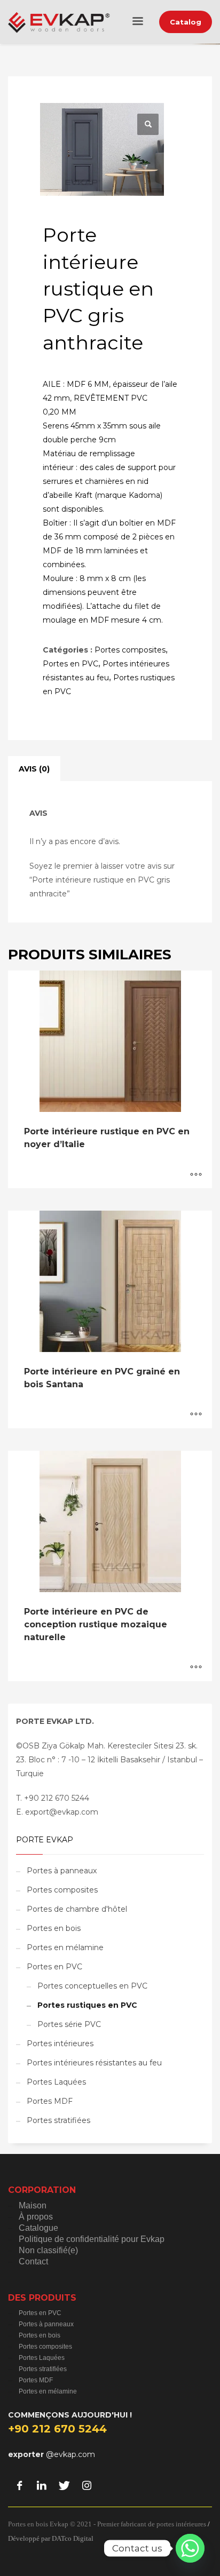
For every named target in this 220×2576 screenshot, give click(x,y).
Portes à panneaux (62, 1871)
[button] (148, 124)
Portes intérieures (60, 2044)
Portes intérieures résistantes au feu (94, 2063)
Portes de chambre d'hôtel (77, 1909)
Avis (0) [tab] (34, 769)
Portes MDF (50, 2101)
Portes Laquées (56, 2082)
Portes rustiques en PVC (87, 2005)
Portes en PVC (70, 664)
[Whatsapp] (190, 2548)
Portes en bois (54, 1928)
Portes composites (130, 650)
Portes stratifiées (58, 2120)
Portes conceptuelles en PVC (92, 1986)
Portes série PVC (69, 2024)
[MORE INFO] (196, 1175)
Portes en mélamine (65, 1947)
